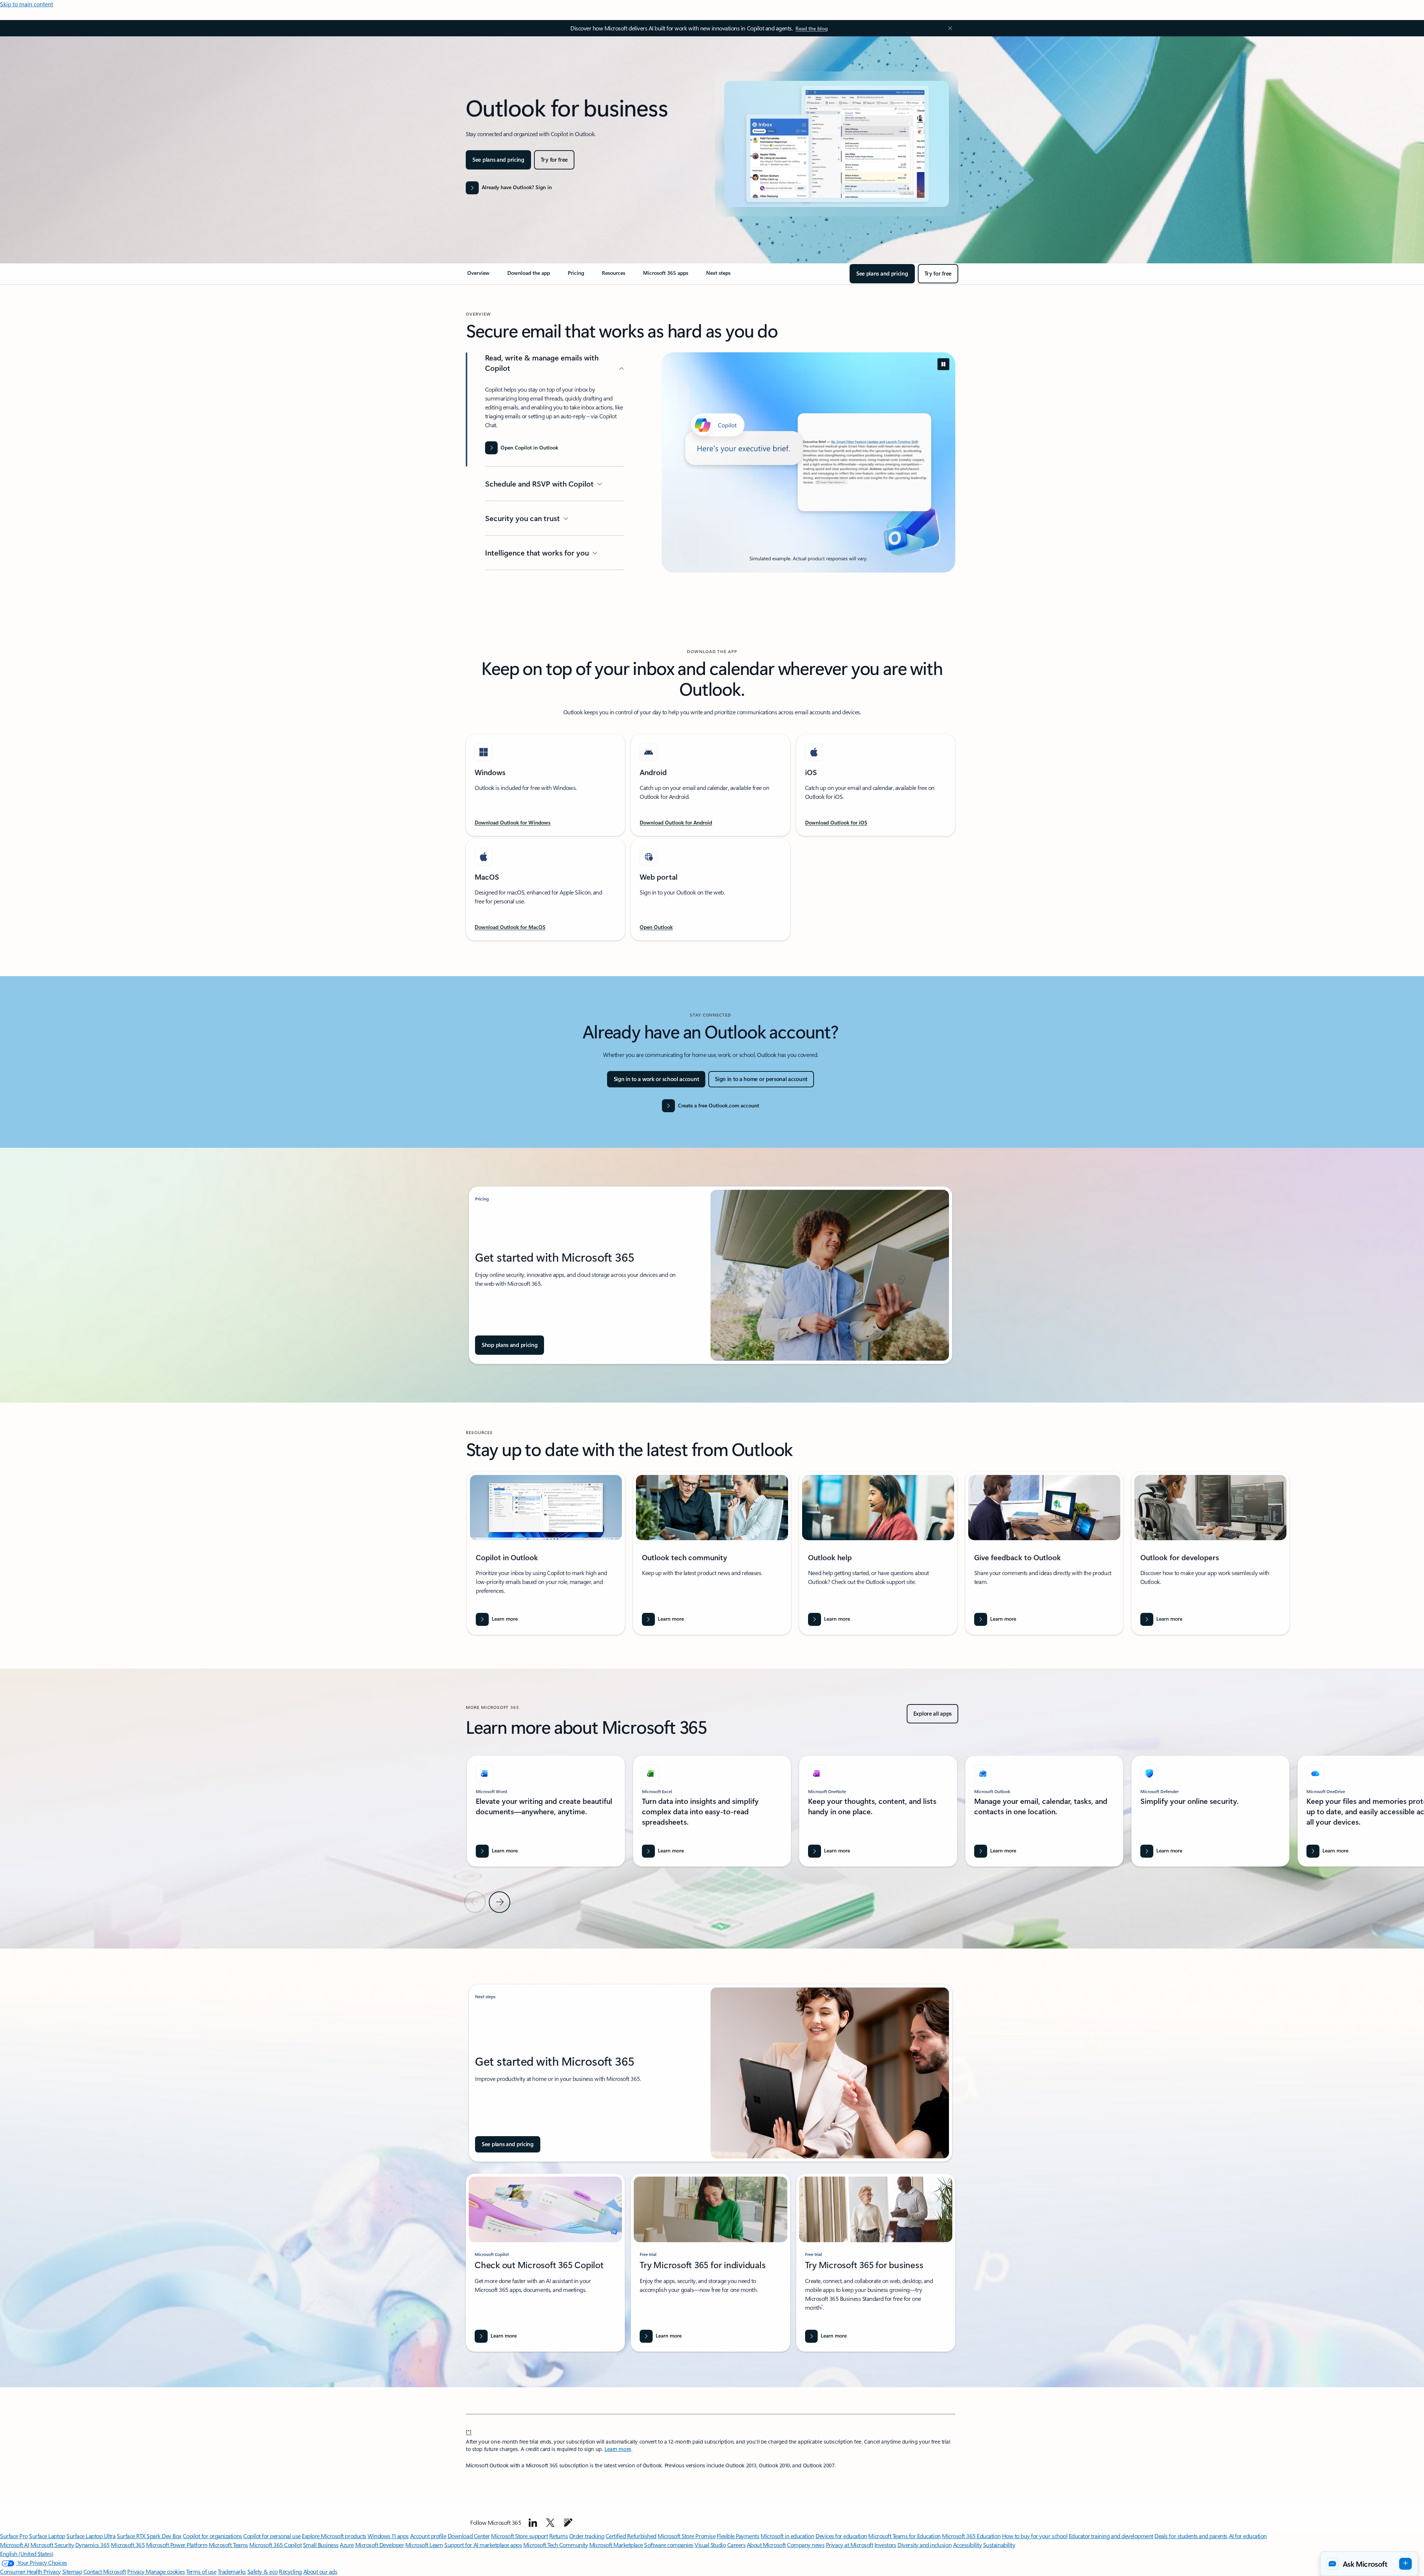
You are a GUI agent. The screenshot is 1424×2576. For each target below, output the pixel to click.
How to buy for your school (1035, 2536)
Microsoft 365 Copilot (275, 2545)
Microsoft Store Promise (686, 2536)
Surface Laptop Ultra (91, 2536)
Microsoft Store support (519, 2536)
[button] (1369, 2564)
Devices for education (841, 2536)
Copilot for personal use (272, 2536)
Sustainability (999, 2545)
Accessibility (968, 2545)
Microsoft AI (14, 2545)
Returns (559, 2536)
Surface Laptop (47, 2536)
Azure (347, 2545)
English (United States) (27, 2554)
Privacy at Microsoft (849, 2545)
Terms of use (201, 2571)
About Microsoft (766, 2545)
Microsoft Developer (380, 2545)
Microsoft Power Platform (177, 2545)
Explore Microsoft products (334, 2536)
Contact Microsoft (105, 2571)
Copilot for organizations (212, 2536)
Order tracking (587, 2536)
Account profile (428, 2536)
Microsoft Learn (424, 2545)
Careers (736, 2545)
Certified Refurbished (631, 2536)
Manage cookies (165, 2571)
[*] (469, 2431)
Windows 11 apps (388, 2536)
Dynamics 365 (93, 2545)
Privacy (136, 2571)
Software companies (669, 2545)
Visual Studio (710, 2545)
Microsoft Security (52, 2545)
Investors (885, 2545)
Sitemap (72, 2571)
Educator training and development (1111, 2536)
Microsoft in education (787, 2536)
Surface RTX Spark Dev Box (149, 2536)
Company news (806, 2545)
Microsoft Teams (228, 2545)
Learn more (618, 2449)
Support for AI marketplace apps (483, 2545)
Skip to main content (27, 4)
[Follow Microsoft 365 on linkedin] (533, 2523)
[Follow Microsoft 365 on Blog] (568, 2523)
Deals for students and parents (1191, 2536)
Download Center (469, 2536)
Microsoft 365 (128, 2545)
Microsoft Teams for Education (904, 2536)
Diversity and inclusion (924, 2545)
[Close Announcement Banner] (948, 28)
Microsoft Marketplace (616, 2545)
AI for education (1248, 2536)
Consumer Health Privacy (30, 2571)
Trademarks (232, 2571)
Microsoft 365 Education (971, 2536)
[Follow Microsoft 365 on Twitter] (550, 2523)
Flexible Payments (738, 2536)
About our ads (320, 2571)
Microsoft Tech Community (556, 2545)
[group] (546, 1553)
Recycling (290, 2571)
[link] (478, 276)
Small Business (321, 2545)
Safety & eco (263, 2571)
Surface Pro (14, 2536)
